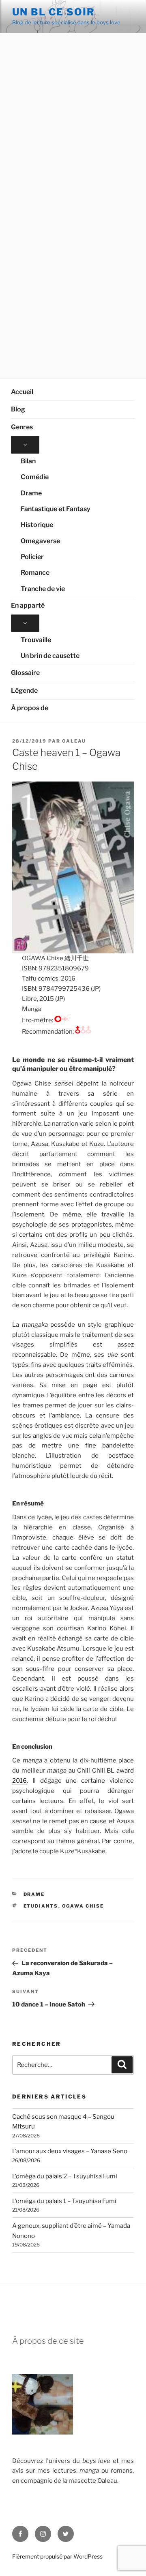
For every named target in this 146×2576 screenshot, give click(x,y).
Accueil (22, 392)
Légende (24, 691)
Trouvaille (36, 640)
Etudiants (41, 1906)
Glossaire (25, 673)
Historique (37, 525)
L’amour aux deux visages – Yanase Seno (70, 2151)
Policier (32, 557)
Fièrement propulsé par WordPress (57, 2556)
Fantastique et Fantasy (56, 509)
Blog (18, 409)
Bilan (28, 461)
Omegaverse (40, 541)
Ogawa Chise (83, 1906)
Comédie (35, 477)
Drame (31, 493)
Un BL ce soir (54, 12)
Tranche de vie (43, 589)
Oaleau (74, 741)
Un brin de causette (50, 656)
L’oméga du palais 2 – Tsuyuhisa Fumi (65, 2176)
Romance (35, 573)
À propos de (30, 708)
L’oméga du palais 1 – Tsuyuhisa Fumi (64, 2201)
